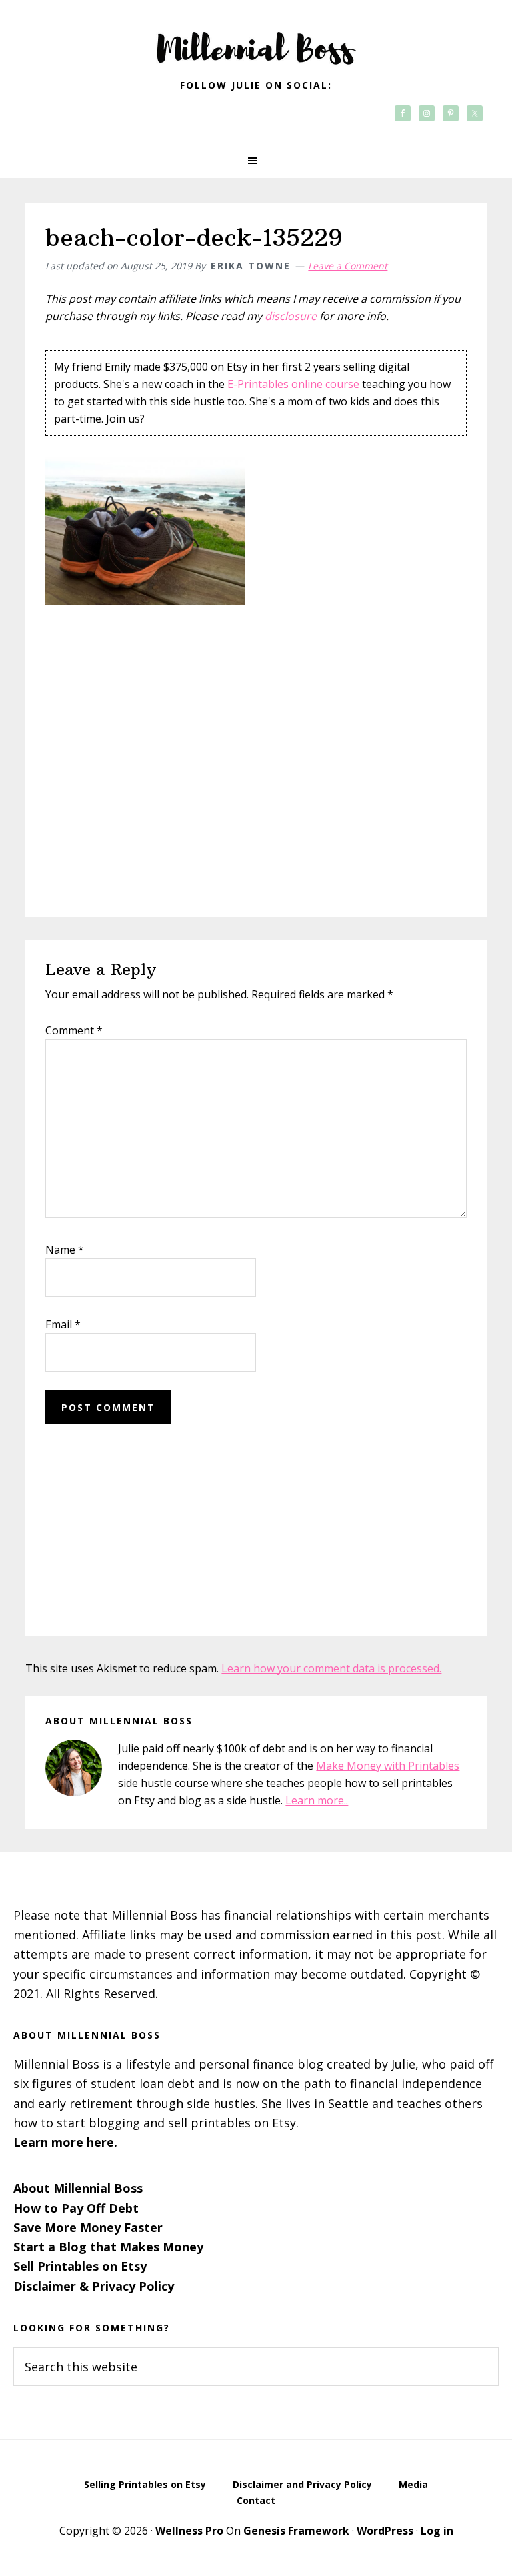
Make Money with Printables (388, 1766)
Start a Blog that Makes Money (108, 2247)
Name (65, 1250)
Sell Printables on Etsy (80, 2266)
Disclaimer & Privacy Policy (94, 2286)
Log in (437, 2531)
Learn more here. (65, 2142)
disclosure (291, 316)
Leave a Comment (348, 266)
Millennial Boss (256, 40)
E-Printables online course (293, 384)
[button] (256, 161)
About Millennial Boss (78, 2188)
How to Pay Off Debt (76, 2208)
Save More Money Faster (88, 2227)
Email (63, 1324)
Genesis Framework (296, 2531)
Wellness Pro (189, 2531)
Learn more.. (317, 1800)
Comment (74, 1030)
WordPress (385, 2531)
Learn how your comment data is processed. (331, 1668)
